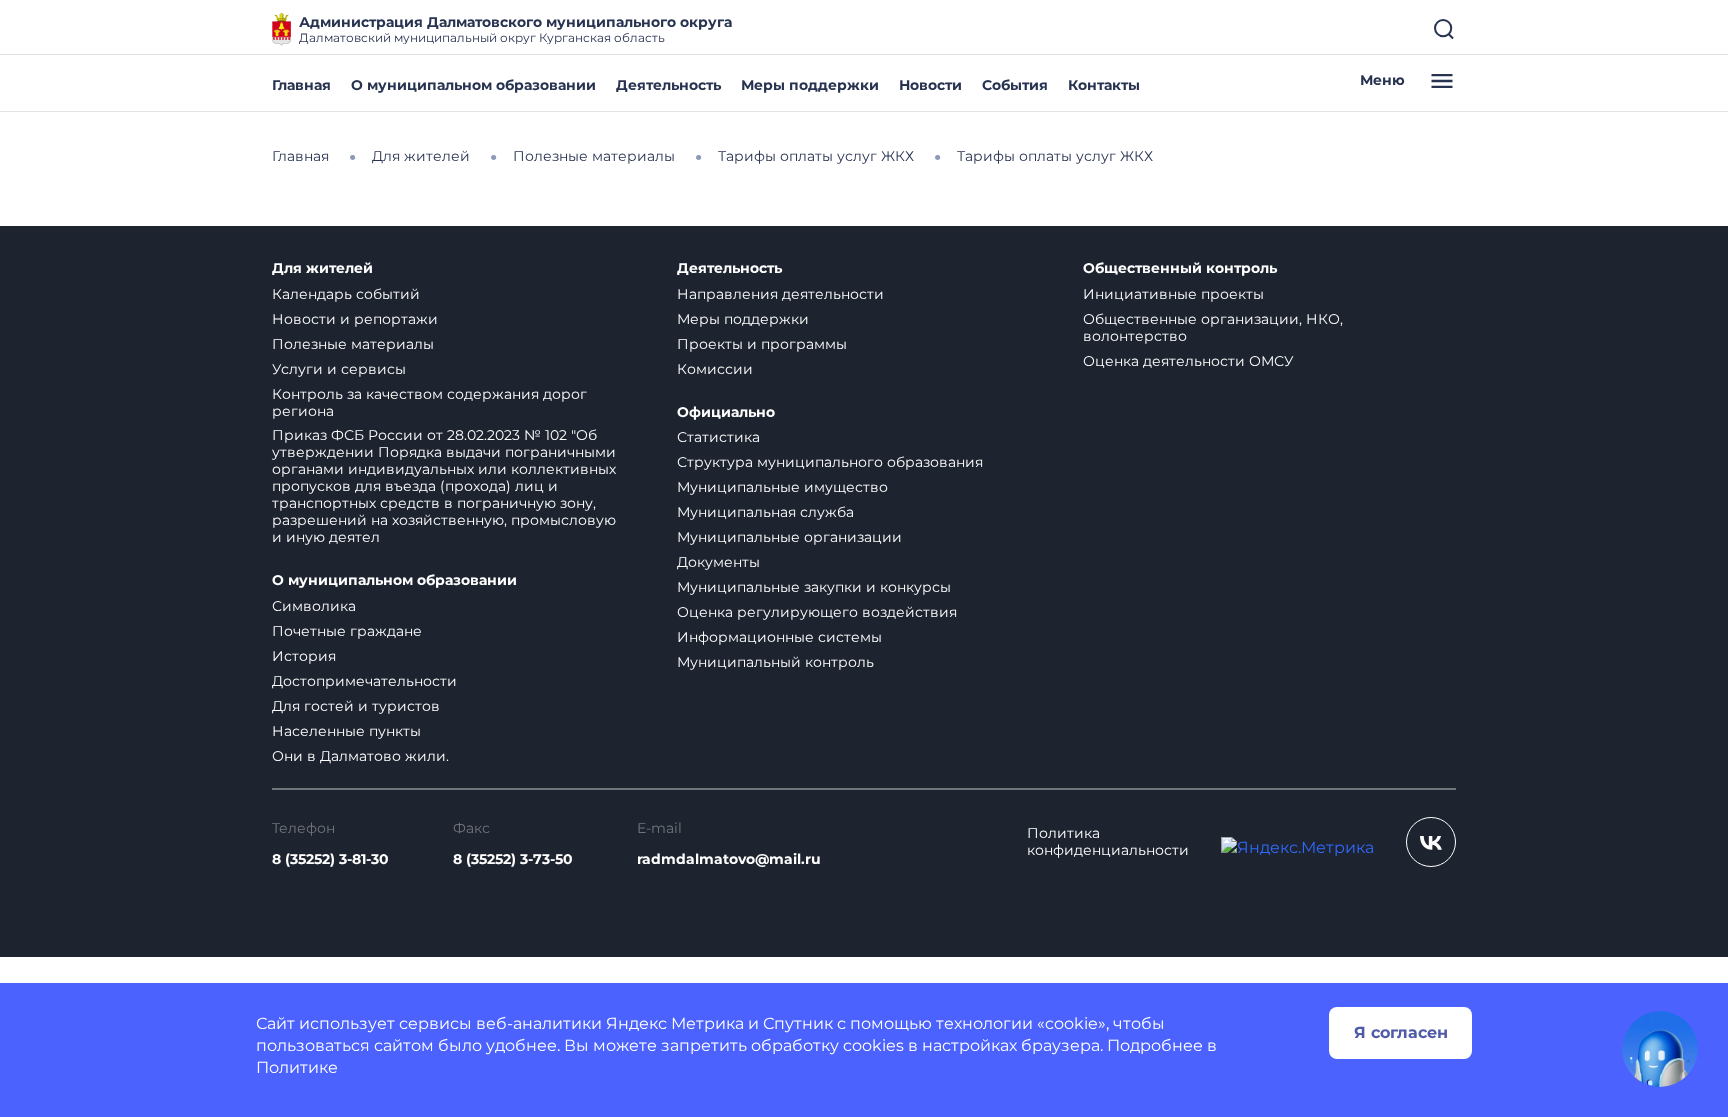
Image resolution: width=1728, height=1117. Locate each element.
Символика (314, 606)
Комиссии (715, 369)
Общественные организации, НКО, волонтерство (1213, 327)
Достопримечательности (364, 681)
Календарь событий (346, 294)
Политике (297, 1067)
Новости (930, 85)
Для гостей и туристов (356, 706)
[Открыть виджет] (1660, 1049)
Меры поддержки (810, 85)
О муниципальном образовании (473, 85)
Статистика (718, 437)
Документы (718, 562)
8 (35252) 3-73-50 (513, 859)
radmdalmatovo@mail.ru (729, 859)
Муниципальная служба (765, 512)
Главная (301, 85)
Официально (726, 412)
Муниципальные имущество (782, 487)
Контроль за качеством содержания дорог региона (429, 402)
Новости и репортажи (355, 319)
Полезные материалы (353, 344)
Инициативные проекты (1173, 294)
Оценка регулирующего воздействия (817, 612)
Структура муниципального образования (830, 462)
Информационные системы (779, 637)
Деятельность (668, 85)
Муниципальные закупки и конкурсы (814, 587)
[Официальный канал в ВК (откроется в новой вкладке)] (1431, 842)
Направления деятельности (780, 294)
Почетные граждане (347, 631)
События (1015, 85)
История (304, 656)
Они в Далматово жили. (360, 756)
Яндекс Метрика (675, 1023)
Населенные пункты (346, 731)
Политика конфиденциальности (1108, 842)
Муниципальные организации (789, 537)
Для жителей (322, 268)
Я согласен (1401, 1032)
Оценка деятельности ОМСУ (1188, 361)
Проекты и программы (762, 344)
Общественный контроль (1180, 268)
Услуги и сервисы (339, 369)
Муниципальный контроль (775, 662)
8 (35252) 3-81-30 (330, 859)
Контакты (1104, 85)
